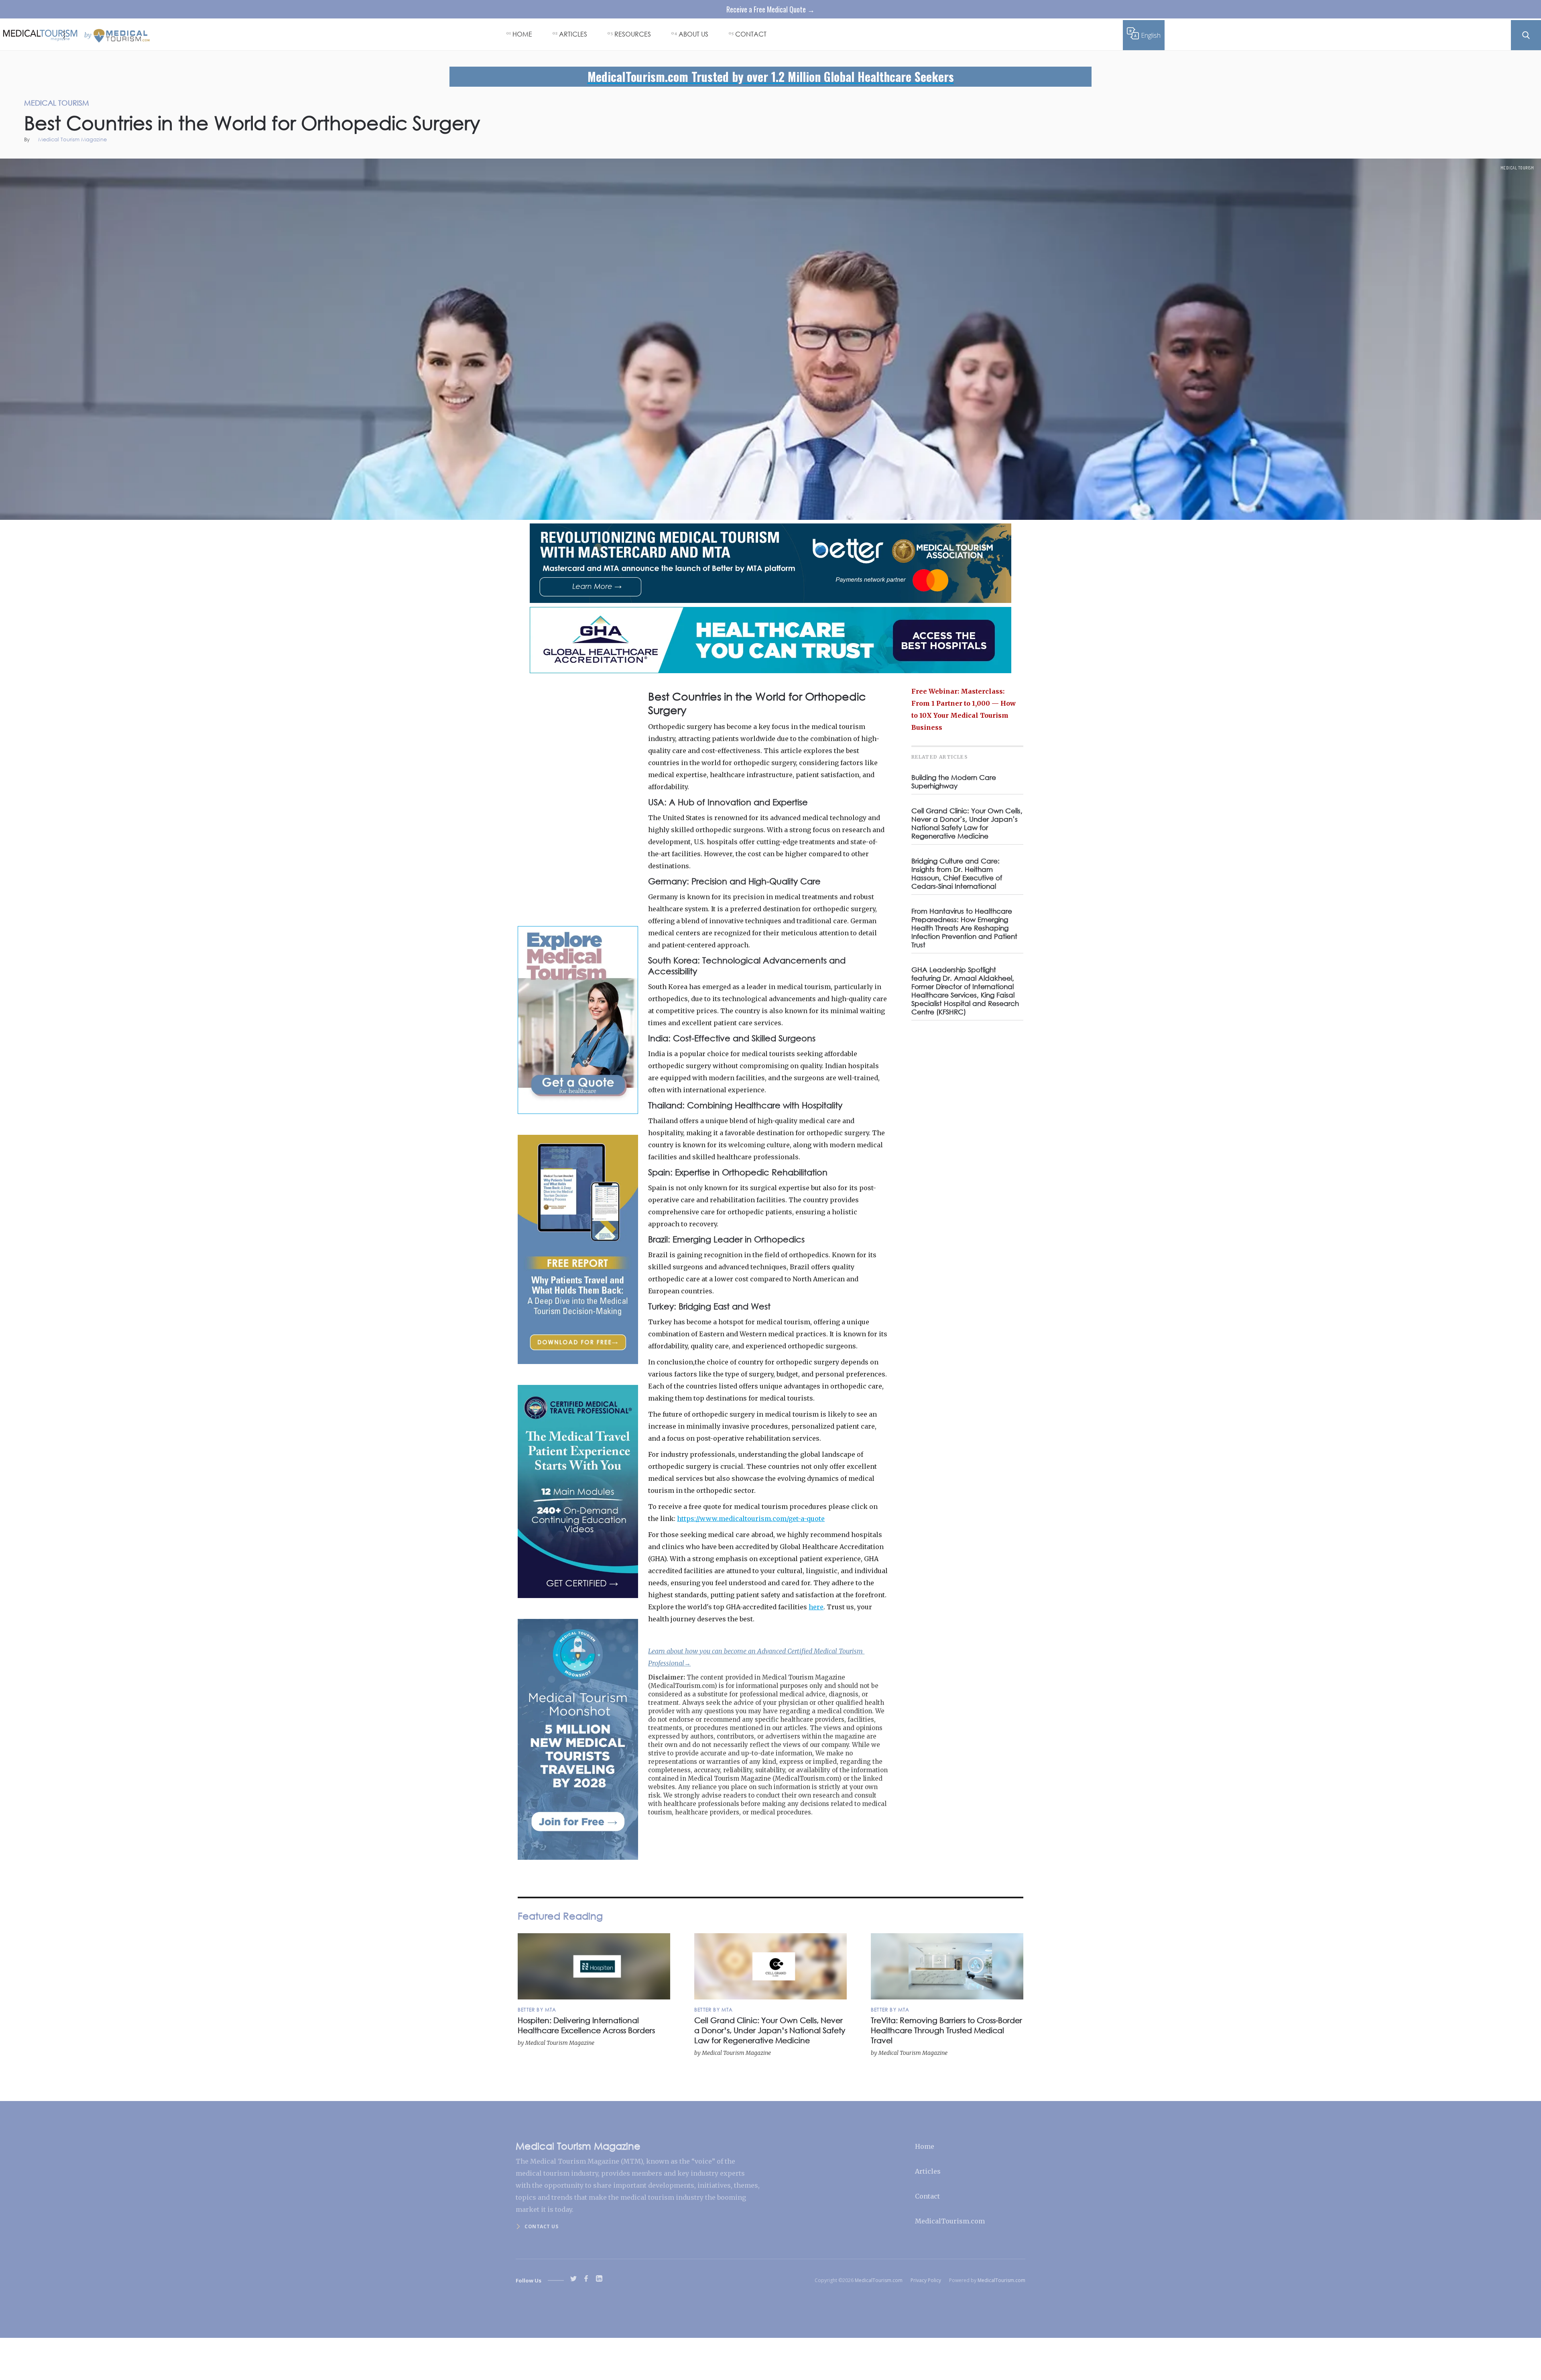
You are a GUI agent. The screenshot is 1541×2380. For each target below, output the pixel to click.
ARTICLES (573, 34)
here (816, 1607)
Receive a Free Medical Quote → (770, 9)
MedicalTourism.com (950, 2221)
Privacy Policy (926, 2280)
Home (925, 2146)
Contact (927, 2196)
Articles (928, 2171)
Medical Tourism (1517, 168)
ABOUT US (693, 34)
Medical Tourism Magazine (72, 140)
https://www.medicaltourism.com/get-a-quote (751, 1519)
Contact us (541, 2226)
